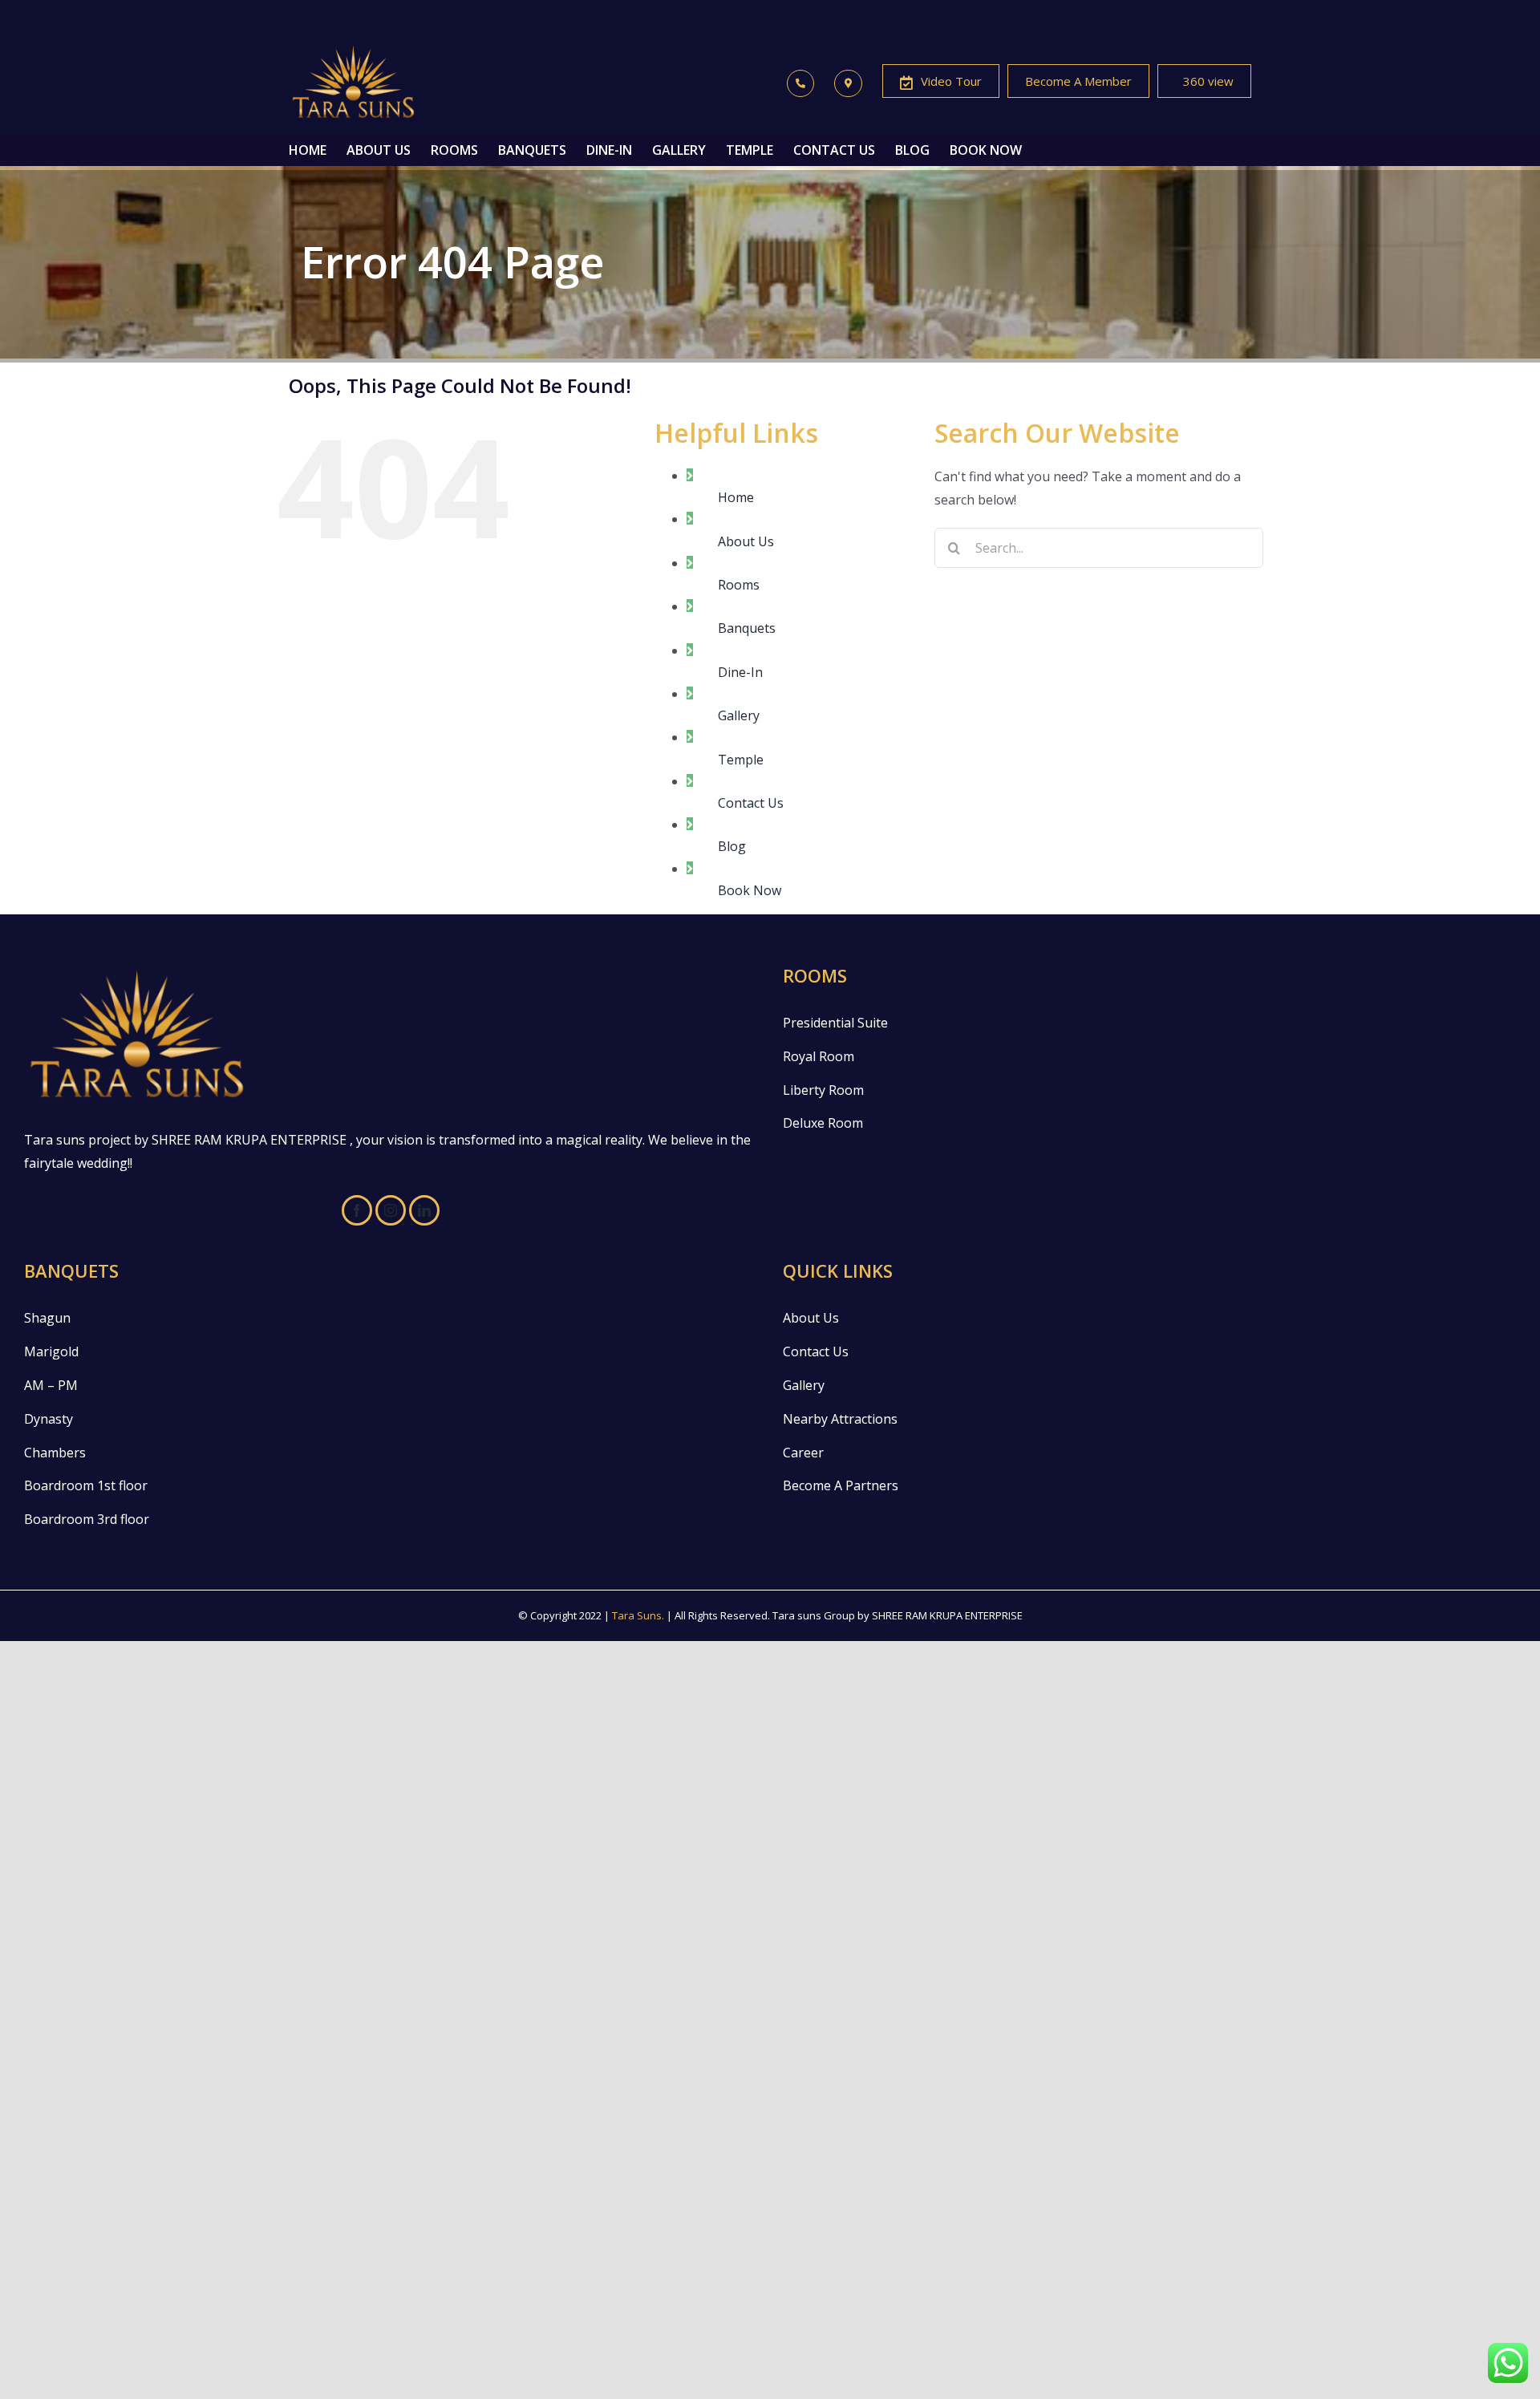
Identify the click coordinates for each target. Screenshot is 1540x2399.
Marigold (51, 1351)
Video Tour (951, 81)
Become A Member (1078, 81)
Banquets (747, 628)
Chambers (55, 1453)
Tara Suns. (638, 1615)
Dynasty (49, 1419)
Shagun (47, 1318)
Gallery (739, 715)
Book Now (750, 890)
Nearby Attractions (840, 1419)
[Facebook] (357, 1210)
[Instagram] (391, 1210)
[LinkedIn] (424, 1210)
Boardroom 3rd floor (87, 1519)
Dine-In (740, 672)
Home (736, 497)
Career (803, 1453)
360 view (1208, 81)
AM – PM (51, 1385)
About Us (746, 541)
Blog (732, 846)
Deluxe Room (823, 1123)
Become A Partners (841, 1485)
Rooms (739, 585)
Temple (741, 760)
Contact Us (751, 803)
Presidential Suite (835, 1023)
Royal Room (819, 1056)
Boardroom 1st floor (86, 1485)
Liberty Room (823, 1090)
